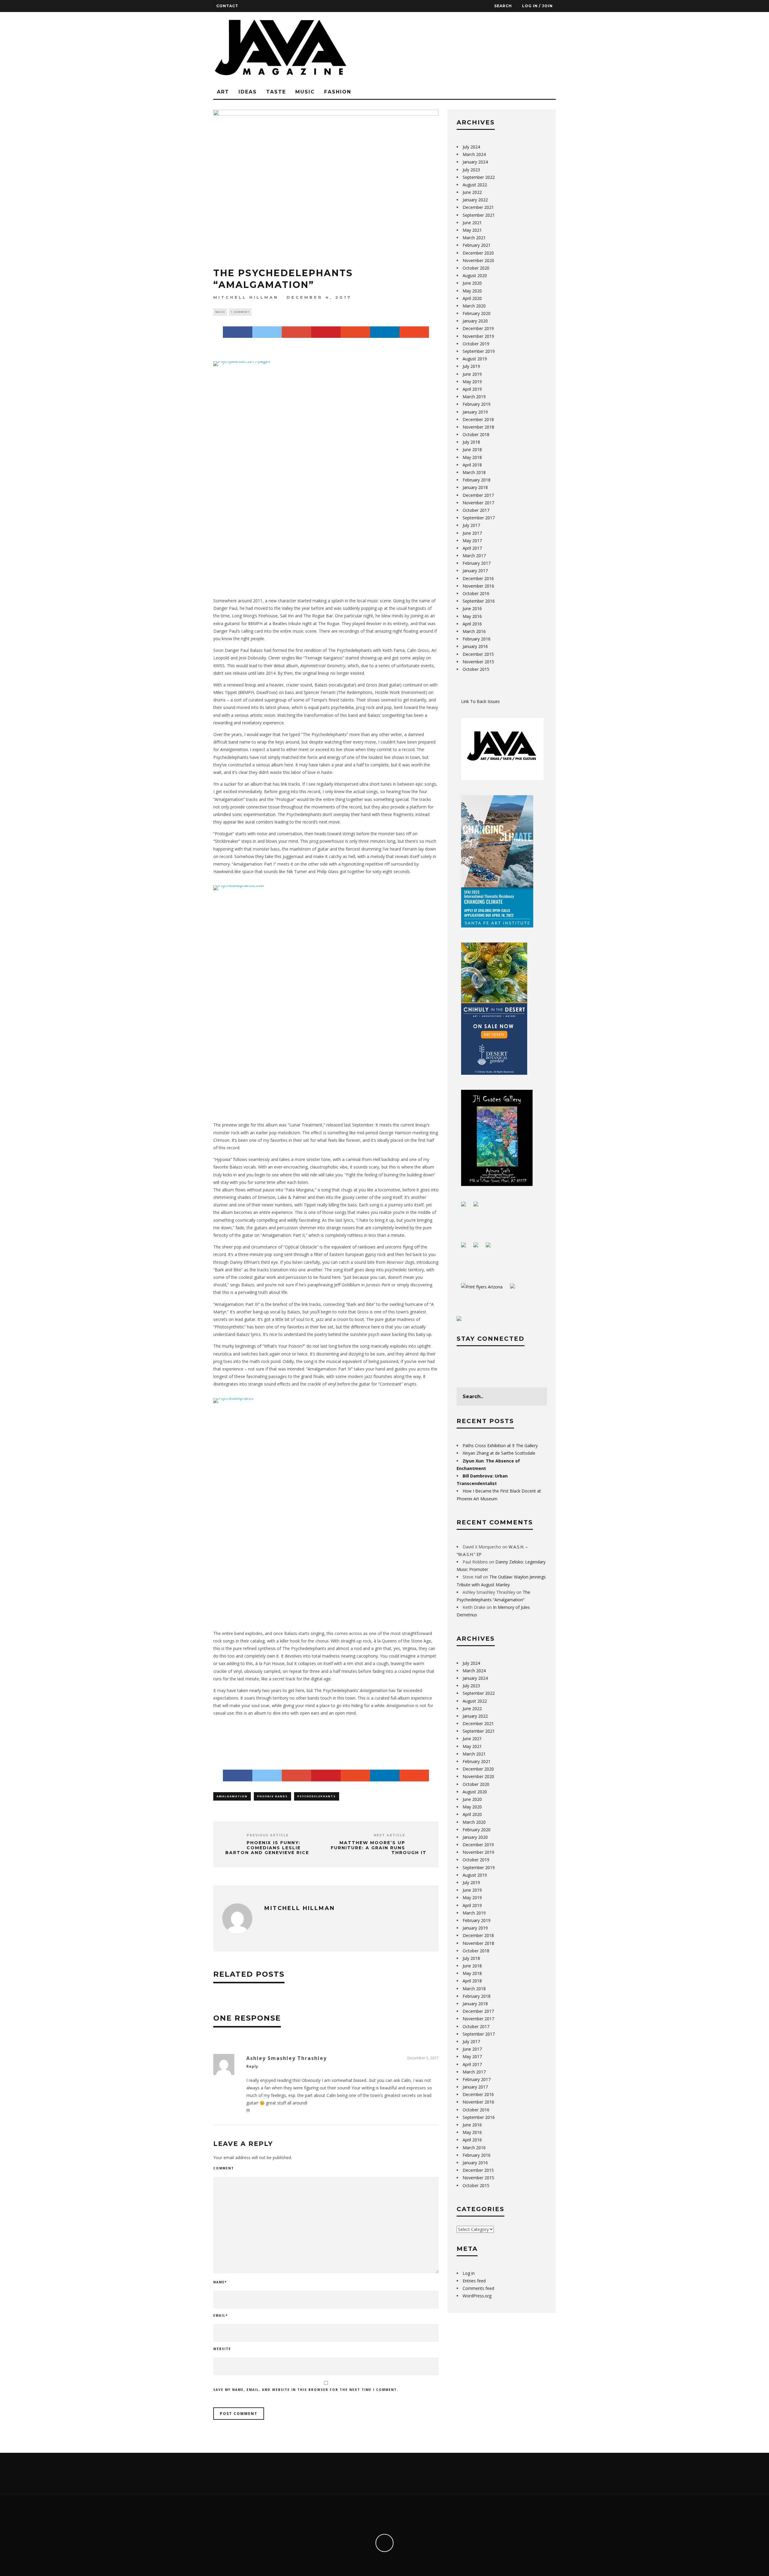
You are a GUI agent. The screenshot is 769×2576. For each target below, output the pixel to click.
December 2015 (478, 654)
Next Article (389, 1835)
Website (222, 2349)
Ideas (248, 92)
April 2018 (472, 465)
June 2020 (472, 283)
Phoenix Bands (272, 1796)
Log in (469, 2273)
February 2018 (477, 480)
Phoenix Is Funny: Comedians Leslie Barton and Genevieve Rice (267, 1848)
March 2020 (474, 306)
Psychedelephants (317, 1796)
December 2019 (478, 328)
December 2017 (478, 495)
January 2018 (475, 487)
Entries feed (474, 2281)
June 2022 (472, 192)
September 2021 (479, 215)
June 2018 (472, 449)
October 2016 (476, 593)
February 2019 (477, 404)
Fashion (338, 92)
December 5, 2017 (423, 2058)
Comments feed (478, 2288)
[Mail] (414, 332)
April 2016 (472, 624)
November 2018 (478, 427)
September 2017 (479, 518)
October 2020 (476, 268)
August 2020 (475, 275)
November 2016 (478, 586)
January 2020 (475, 321)
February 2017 (477, 563)
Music (305, 92)
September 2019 (479, 351)
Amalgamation (232, 1796)
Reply (252, 2066)
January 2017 (475, 571)
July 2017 (471, 525)
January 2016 (475, 646)
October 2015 (476, 669)
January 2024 (475, 162)
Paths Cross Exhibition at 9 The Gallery (500, 1445)
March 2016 (474, 631)
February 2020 (477, 313)
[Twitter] (267, 332)
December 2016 (478, 578)
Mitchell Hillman (246, 297)
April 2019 (472, 389)
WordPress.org (477, 2296)
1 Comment (240, 312)
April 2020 (472, 298)
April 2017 (472, 548)
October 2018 (476, 434)
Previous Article (268, 1835)
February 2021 (477, 245)
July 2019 (471, 366)
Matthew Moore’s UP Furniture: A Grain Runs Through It (379, 1848)
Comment (224, 2168)
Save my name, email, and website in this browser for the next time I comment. (306, 2390)
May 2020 (472, 291)
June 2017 (472, 533)
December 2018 (478, 419)
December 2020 (478, 253)
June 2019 (472, 374)
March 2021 (474, 238)
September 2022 (479, 177)
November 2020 (478, 260)
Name (220, 2282)
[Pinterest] (326, 332)
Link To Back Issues (480, 701)
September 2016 (479, 601)
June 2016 (472, 608)
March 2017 (474, 556)
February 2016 (477, 639)
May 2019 (472, 382)
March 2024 (474, 154)
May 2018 (472, 457)
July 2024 (471, 147)
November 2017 (478, 503)
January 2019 (475, 412)
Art (223, 92)
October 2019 (476, 344)
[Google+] (296, 332)
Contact (227, 6)
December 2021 (478, 207)
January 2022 (475, 200)
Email (220, 2315)
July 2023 (471, 170)
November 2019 (478, 336)
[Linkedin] (385, 332)
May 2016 (472, 616)
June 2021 (472, 223)
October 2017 (476, 510)
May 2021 (472, 230)
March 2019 (474, 397)
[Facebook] (238, 332)
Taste (276, 92)
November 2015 (478, 662)
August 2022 (475, 185)
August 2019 (475, 359)
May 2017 (472, 541)
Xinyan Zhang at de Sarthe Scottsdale (499, 1453)
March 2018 (474, 472)
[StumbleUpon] (355, 332)
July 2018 (471, 442)
